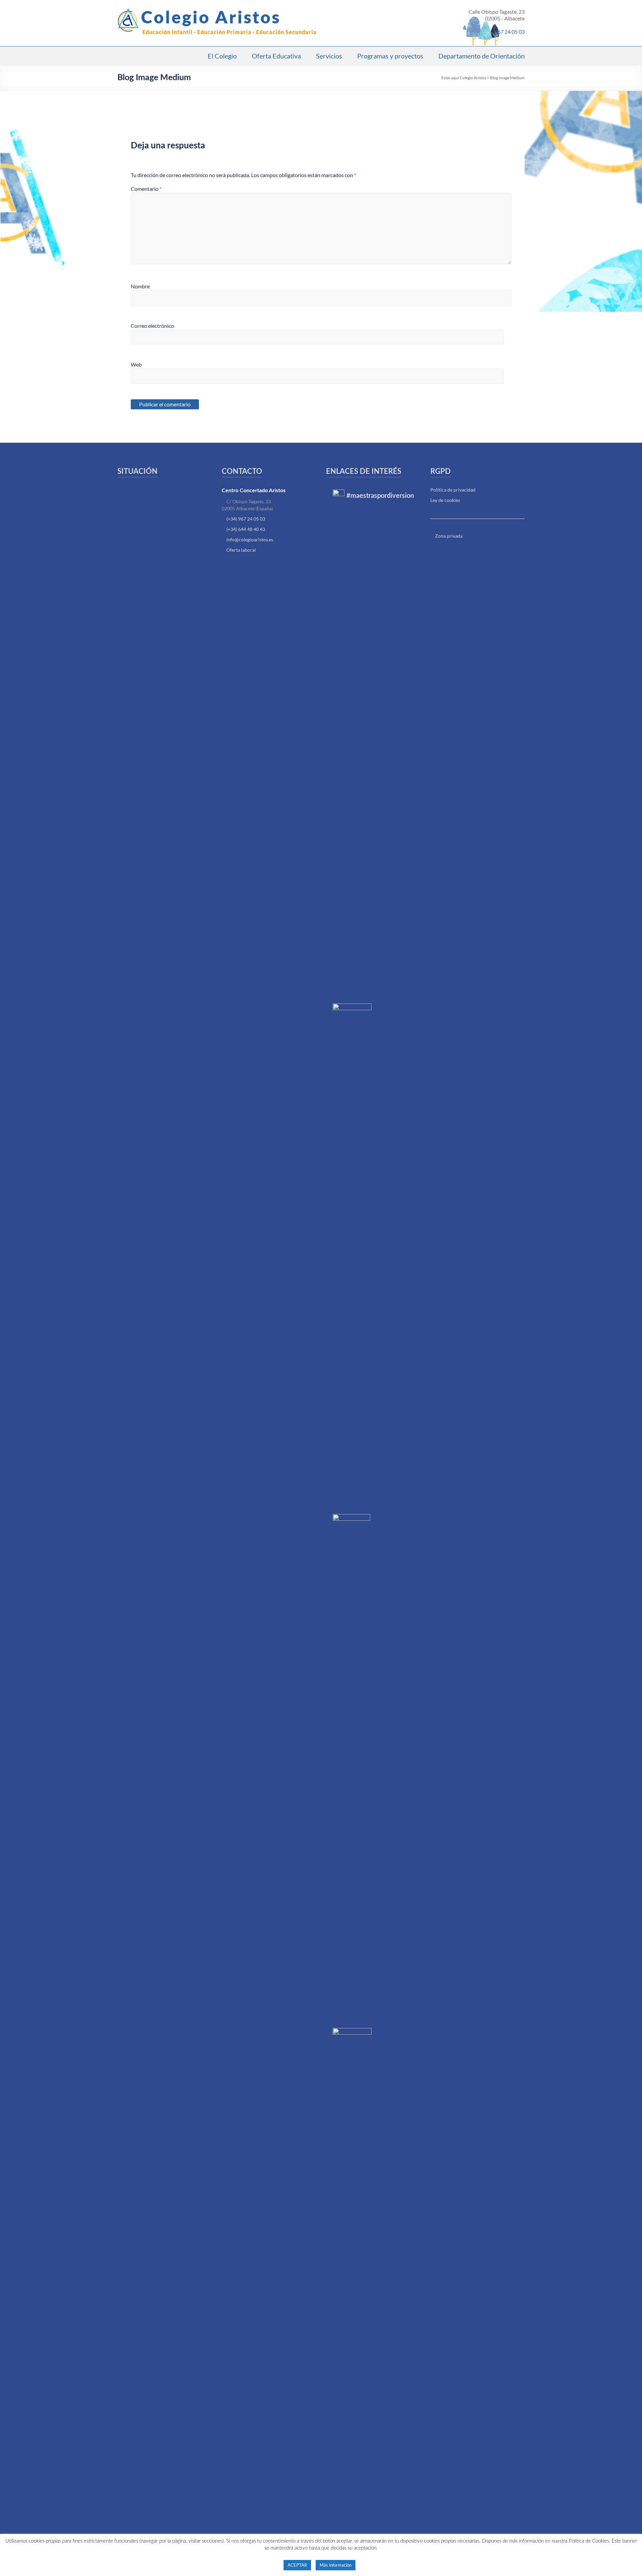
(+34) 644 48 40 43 (246, 529)
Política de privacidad (453, 490)
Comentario (146, 189)
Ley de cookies (445, 500)
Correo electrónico (152, 326)
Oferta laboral (241, 550)
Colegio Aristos (211, 17)
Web (136, 364)
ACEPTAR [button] (297, 2565)
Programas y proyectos (390, 56)
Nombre (140, 286)
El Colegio (222, 56)
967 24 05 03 (510, 32)
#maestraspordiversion (380, 496)
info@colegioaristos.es (250, 539)
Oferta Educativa (276, 56)
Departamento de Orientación (481, 56)
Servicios (329, 56)
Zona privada (448, 536)
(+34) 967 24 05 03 (246, 519)
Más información (336, 2565)
